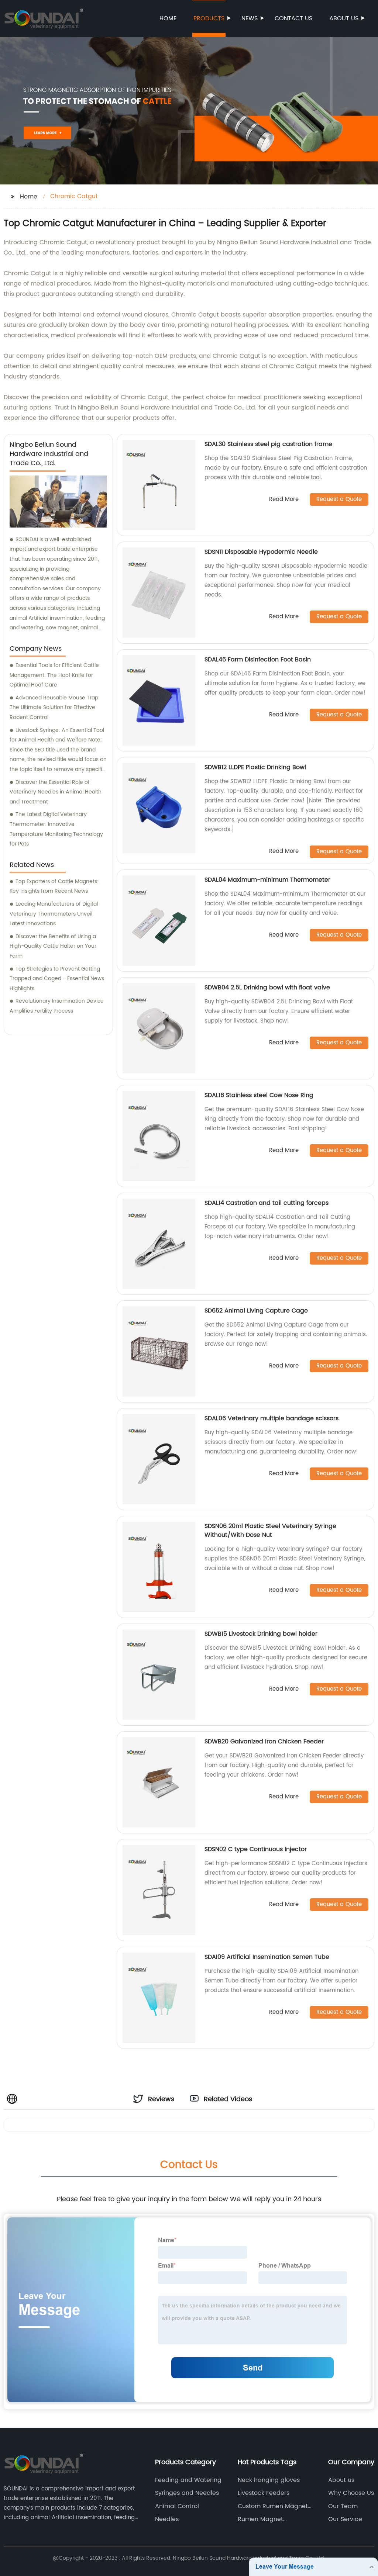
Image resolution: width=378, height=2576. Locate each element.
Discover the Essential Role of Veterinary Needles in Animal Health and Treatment (56, 792)
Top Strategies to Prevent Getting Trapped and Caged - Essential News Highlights (57, 979)
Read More (284, 500)
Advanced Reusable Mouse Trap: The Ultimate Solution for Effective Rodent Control (55, 708)
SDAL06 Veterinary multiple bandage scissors (272, 1418)
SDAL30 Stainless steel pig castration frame (268, 444)
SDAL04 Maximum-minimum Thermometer (267, 880)
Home (168, 18)
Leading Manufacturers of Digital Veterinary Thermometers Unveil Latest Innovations (54, 914)
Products (209, 18)
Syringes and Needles (187, 2493)
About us (344, 18)
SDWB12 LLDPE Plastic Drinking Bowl (255, 767)
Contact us (293, 18)
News (250, 18)
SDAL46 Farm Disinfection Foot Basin (258, 660)
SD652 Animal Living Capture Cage (256, 1311)
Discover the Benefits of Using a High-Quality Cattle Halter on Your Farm (53, 946)
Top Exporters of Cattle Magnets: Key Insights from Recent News (54, 886)
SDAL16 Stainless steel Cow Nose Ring (259, 1095)
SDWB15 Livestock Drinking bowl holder (261, 1634)
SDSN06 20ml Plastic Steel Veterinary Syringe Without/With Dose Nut (270, 1531)
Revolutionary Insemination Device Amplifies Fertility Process (57, 1006)
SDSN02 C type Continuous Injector (256, 1849)
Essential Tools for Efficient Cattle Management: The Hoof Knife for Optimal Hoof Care (54, 675)
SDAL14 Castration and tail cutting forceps (267, 1203)
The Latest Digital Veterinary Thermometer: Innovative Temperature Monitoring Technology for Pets (56, 829)
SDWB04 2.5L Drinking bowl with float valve (267, 988)
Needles (167, 2519)
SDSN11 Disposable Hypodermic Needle (261, 552)
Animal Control (177, 2506)
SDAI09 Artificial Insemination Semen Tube (267, 1957)
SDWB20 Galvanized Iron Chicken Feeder (264, 1742)
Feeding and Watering (188, 2480)
